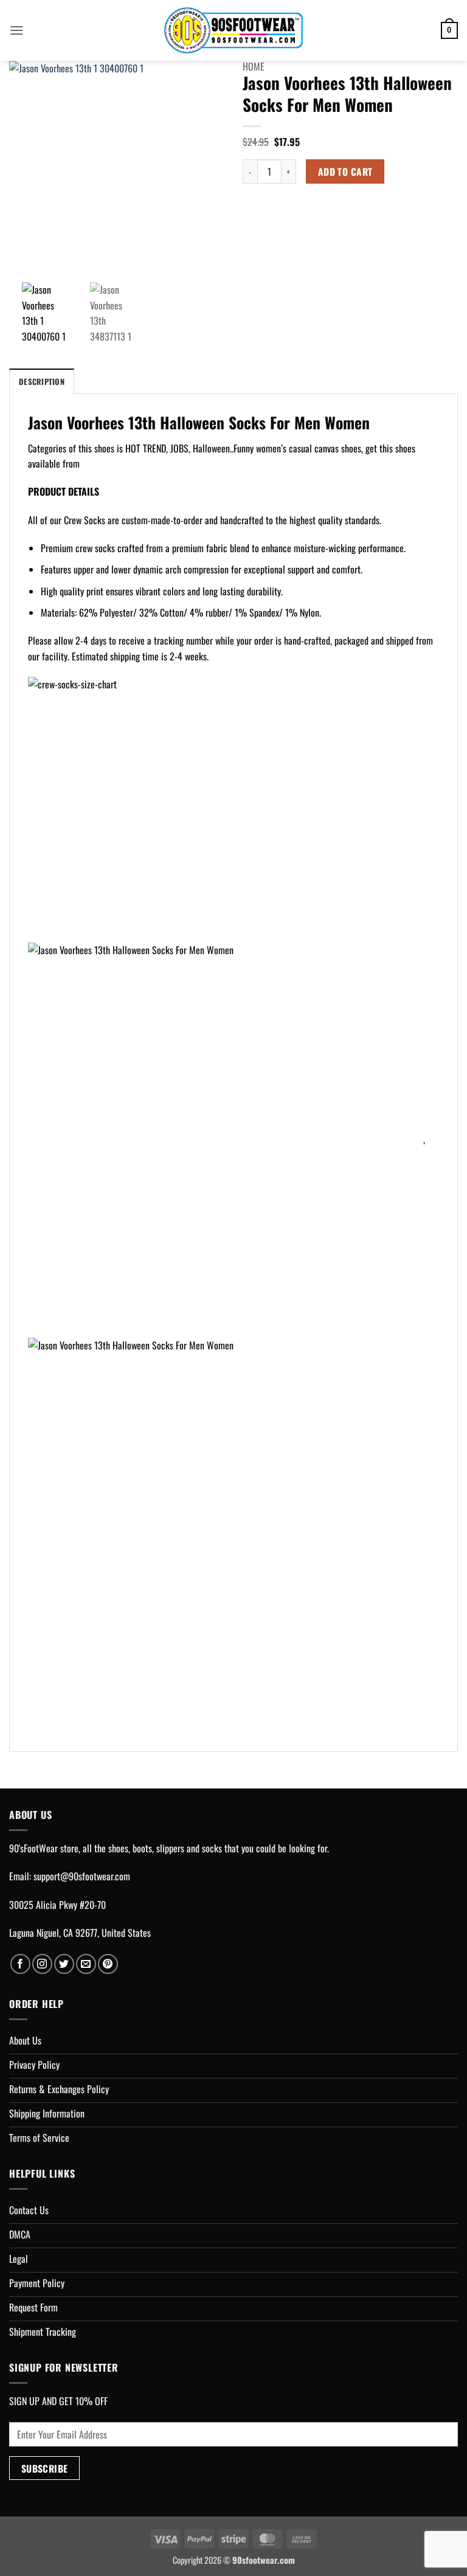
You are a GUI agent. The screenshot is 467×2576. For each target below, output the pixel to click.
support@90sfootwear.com (82, 1876)
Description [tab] (42, 382)
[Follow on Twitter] (64, 1964)
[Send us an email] (86, 1964)
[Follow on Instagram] (42, 1964)
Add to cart (345, 171)
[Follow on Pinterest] (108, 1964)
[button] (16, 30)
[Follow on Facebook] (20, 1964)
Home (254, 66)
